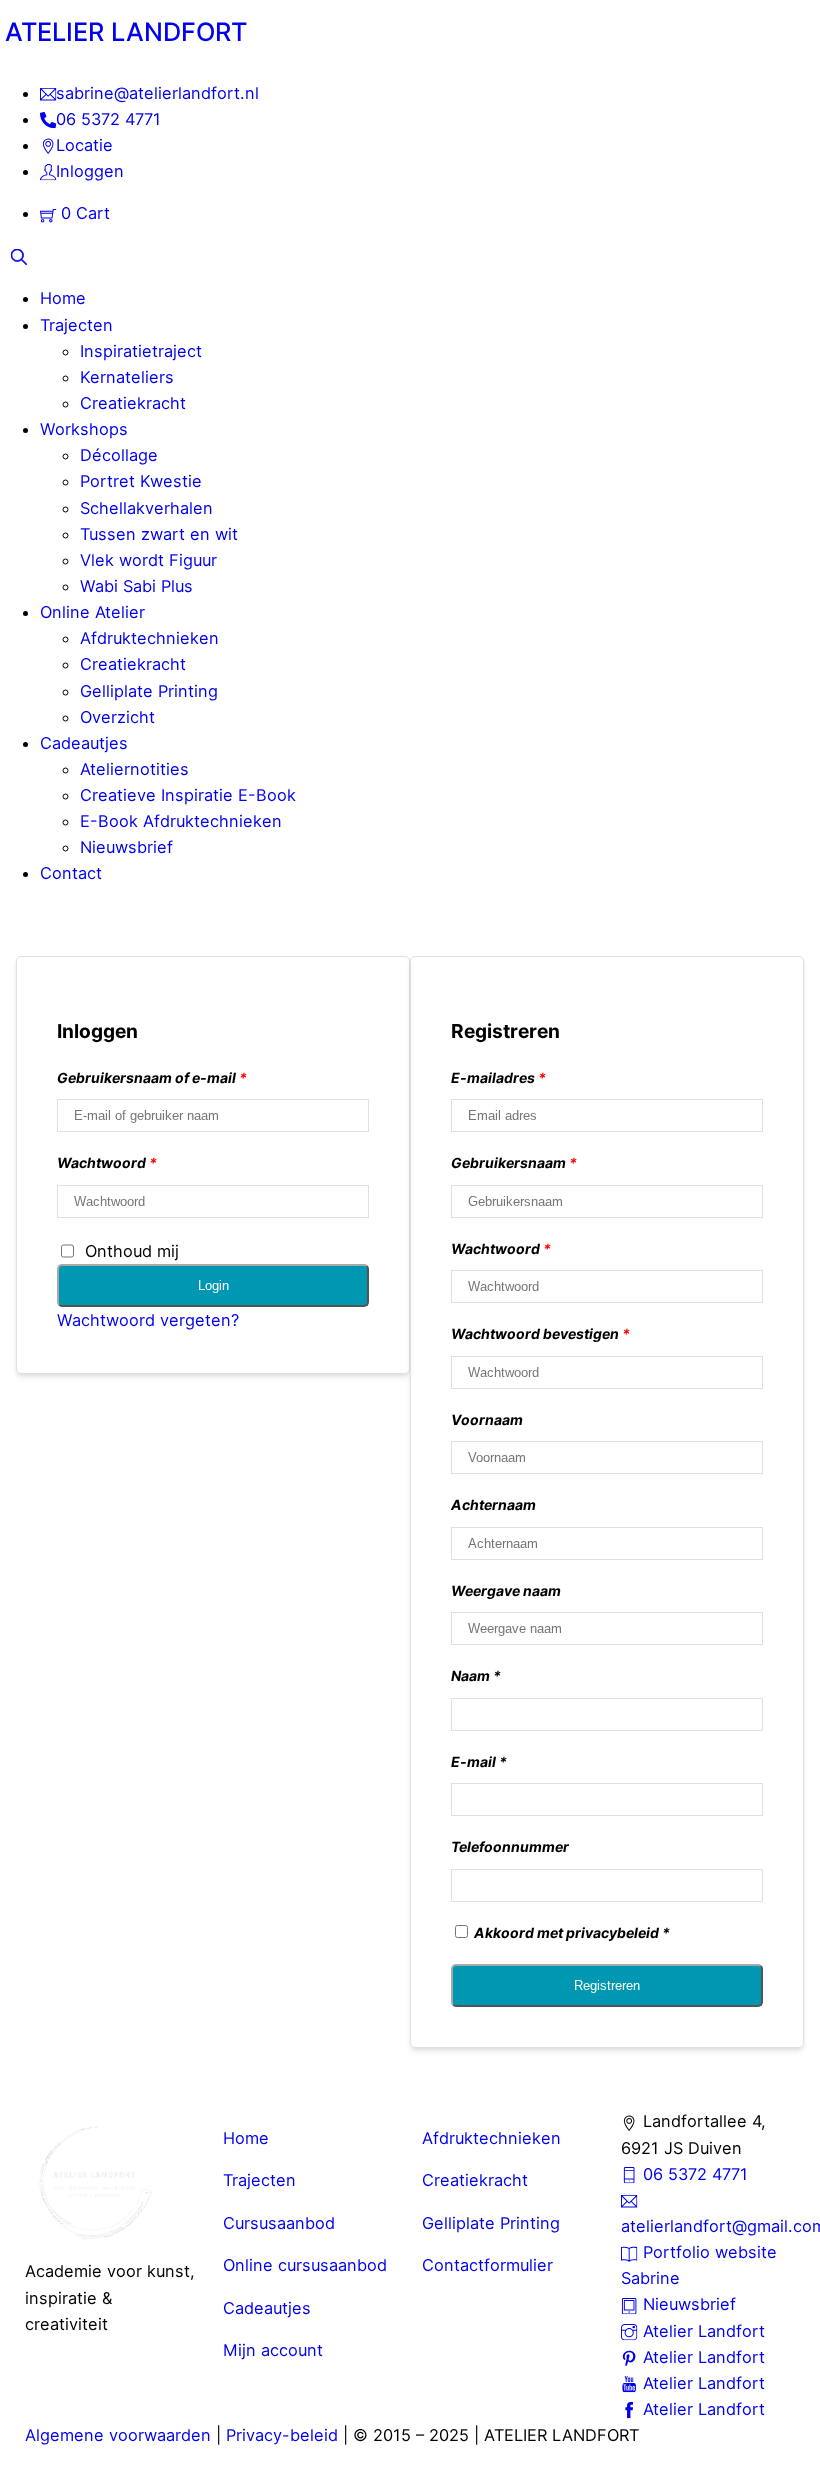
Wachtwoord (107, 1162)
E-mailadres (498, 1077)
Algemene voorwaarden (118, 2435)
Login (213, 1285)
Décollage (119, 455)
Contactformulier (487, 2265)
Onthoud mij (132, 1251)
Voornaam (487, 1419)
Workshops (84, 429)
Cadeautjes (84, 743)
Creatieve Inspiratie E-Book (188, 795)
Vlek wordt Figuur (148, 560)
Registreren (607, 1985)
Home (63, 298)
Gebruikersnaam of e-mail (152, 1077)
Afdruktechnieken (149, 638)
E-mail (473, 1761)
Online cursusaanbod (305, 2265)
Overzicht (117, 717)
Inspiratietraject (141, 351)
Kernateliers (127, 377)
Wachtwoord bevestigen (540, 1333)
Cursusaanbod (279, 2223)
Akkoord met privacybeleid (566, 1932)
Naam (470, 1675)
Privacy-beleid (282, 2435)
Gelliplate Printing (149, 691)
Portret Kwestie (141, 481)
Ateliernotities (134, 769)
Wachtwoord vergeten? (148, 1320)
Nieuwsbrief (126, 847)
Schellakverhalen (146, 508)
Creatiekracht (133, 403)
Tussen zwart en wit (159, 534)
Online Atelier (92, 612)
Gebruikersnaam (514, 1162)
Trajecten (76, 325)
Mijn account (273, 2350)
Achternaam (493, 1504)
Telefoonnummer (510, 1846)
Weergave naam (506, 1590)
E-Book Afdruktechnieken (181, 821)
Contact (71, 873)
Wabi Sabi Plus (136, 586)
